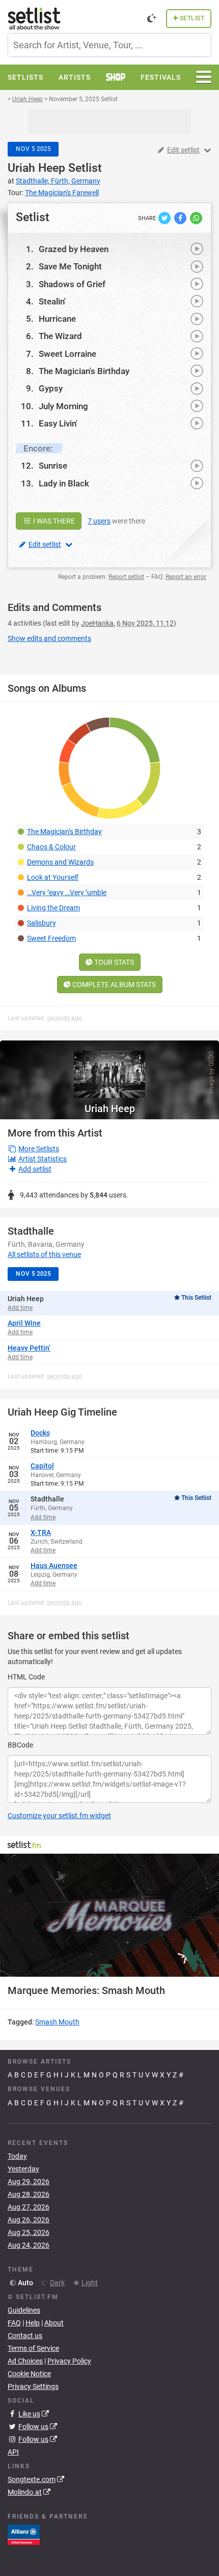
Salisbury (42, 923)
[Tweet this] (165, 218)
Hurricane (57, 319)
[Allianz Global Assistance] (24, 2534)
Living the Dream (53, 908)
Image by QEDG (211, 1072)
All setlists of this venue (44, 1254)
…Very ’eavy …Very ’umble (67, 893)
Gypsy (51, 388)
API (13, 2452)
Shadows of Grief (72, 284)
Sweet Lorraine (67, 354)
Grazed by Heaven (74, 249)
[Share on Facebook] (181, 218)
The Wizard (60, 336)
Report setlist (126, 577)
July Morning (63, 406)
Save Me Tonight (70, 266)
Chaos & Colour (51, 847)
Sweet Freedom (51, 938)
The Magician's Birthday (84, 371)
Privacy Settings (33, 2386)
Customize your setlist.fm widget (59, 1816)
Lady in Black (64, 483)
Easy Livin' (58, 423)
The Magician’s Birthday (64, 832)
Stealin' (52, 301)
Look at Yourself (53, 877)
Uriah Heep (36, 168)
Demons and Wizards (60, 862)
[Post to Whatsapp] (196, 218)
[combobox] (109, 45)
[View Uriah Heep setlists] (109, 1069)
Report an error (186, 577)
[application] (109, 1915)
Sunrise (53, 466)
